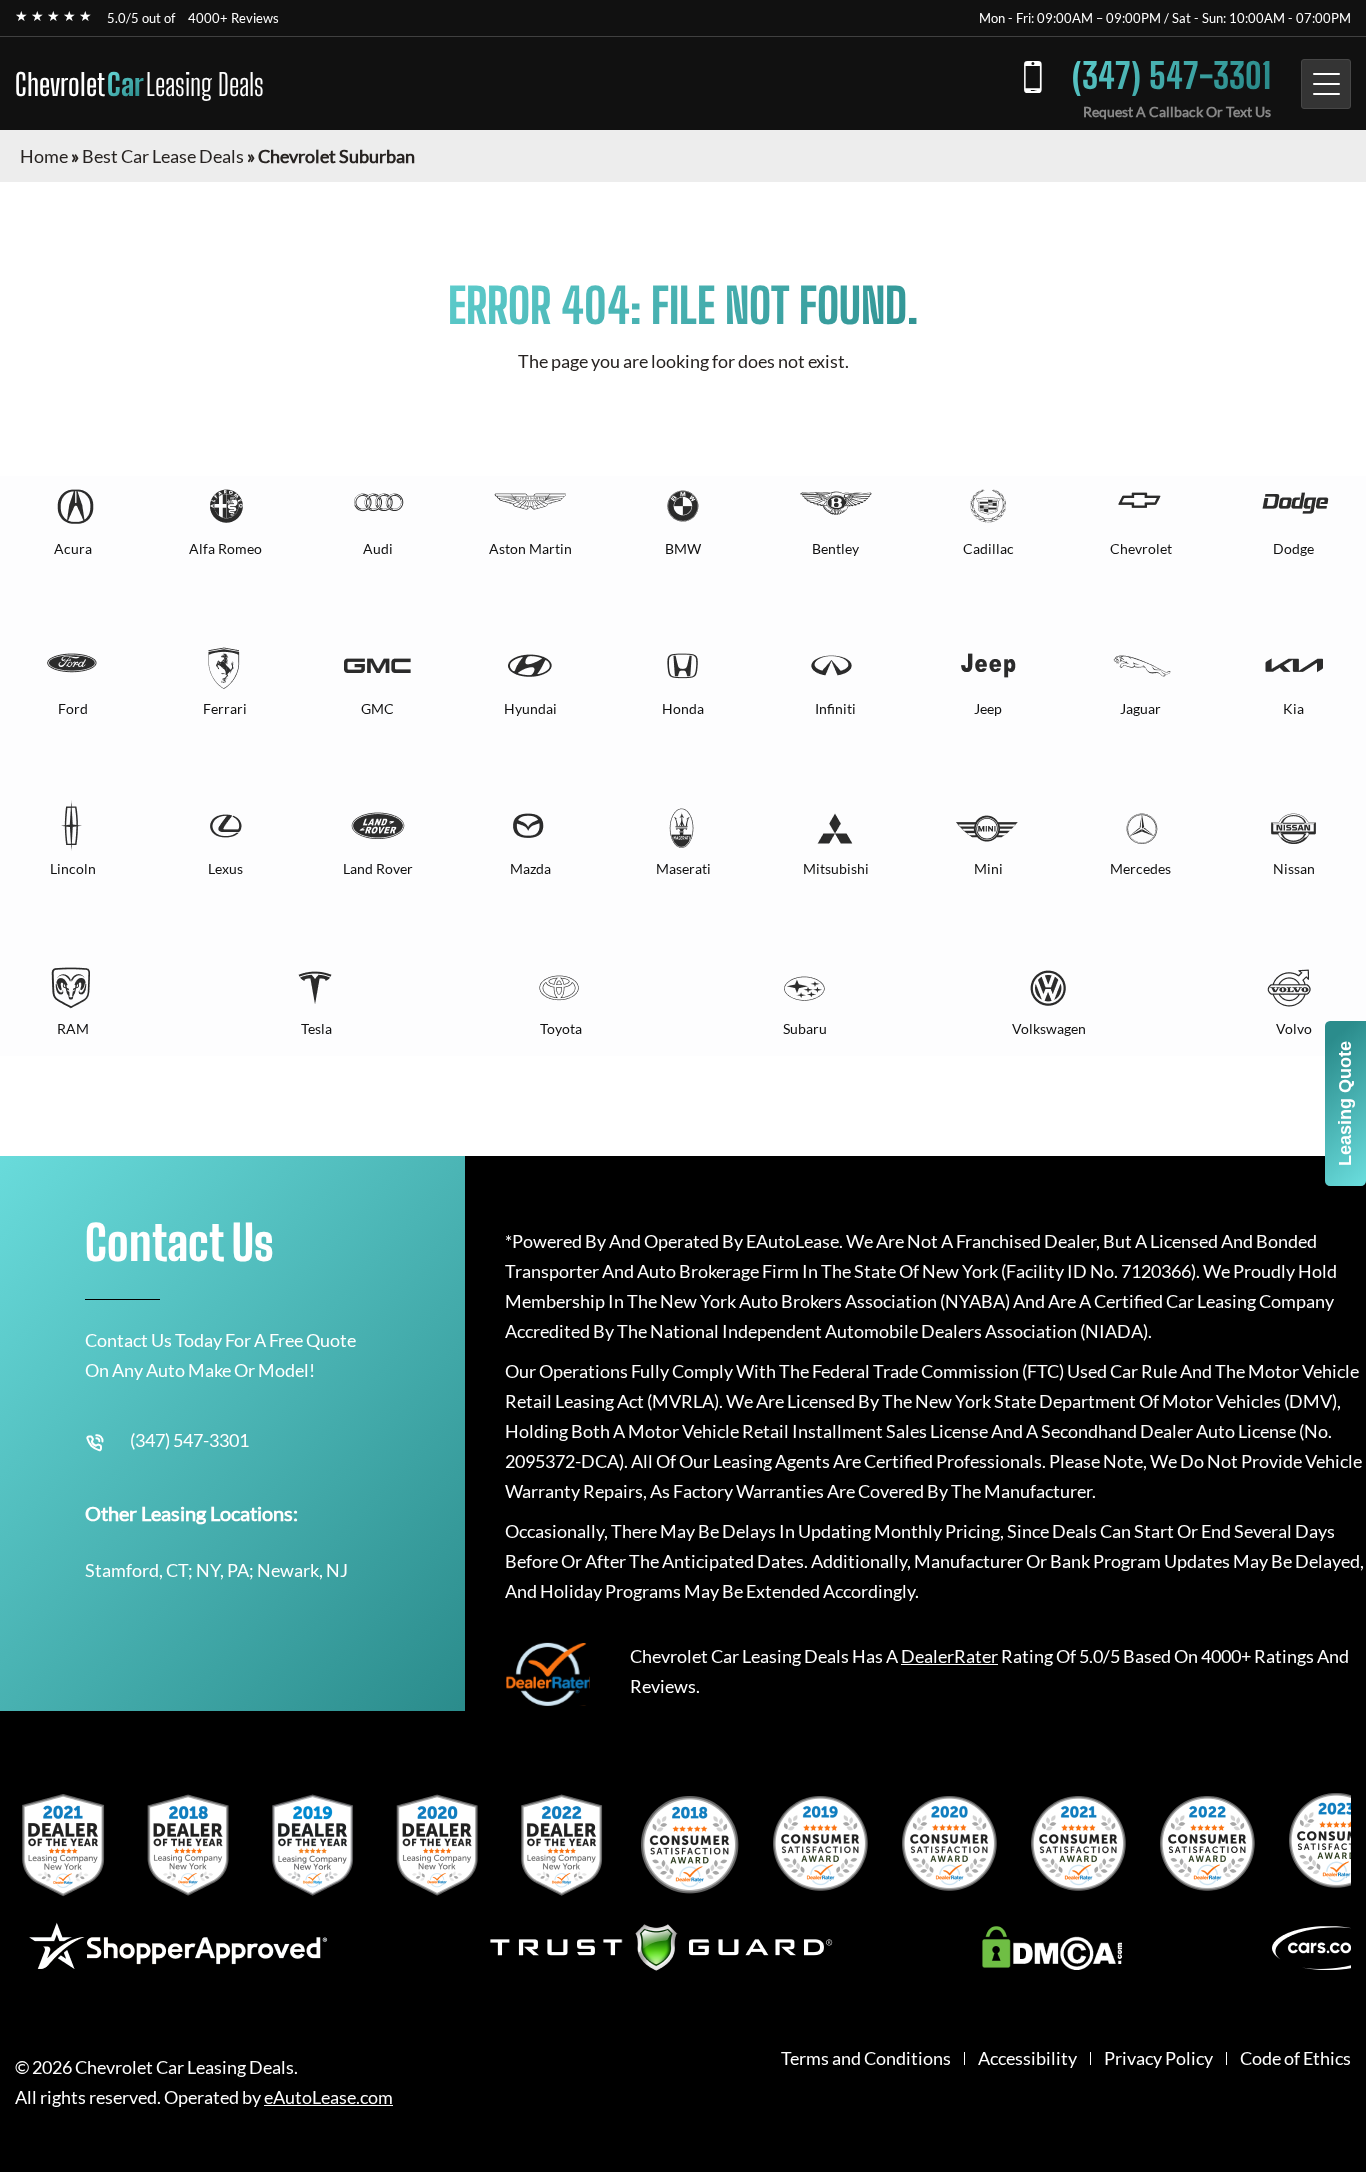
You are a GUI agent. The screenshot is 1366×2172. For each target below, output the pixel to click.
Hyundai (530, 708)
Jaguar (1140, 708)
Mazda (530, 868)
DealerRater (949, 1656)
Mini (988, 868)
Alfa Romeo (225, 548)
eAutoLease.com (328, 2097)
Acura (73, 548)
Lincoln (73, 868)
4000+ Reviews (233, 18)
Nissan (1294, 868)
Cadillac (988, 548)
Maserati (683, 868)
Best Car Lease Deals (163, 156)
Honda (683, 708)
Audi (378, 548)
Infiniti (835, 708)
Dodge (1293, 548)
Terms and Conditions (866, 2058)
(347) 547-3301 (1171, 75)
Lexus (225, 868)
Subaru (805, 1028)
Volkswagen (1049, 1028)
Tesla (316, 1028)
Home (44, 156)
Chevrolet (139, 84)
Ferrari (225, 708)
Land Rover (378, 868)
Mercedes (1140, 868)
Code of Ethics (1295, 2058)
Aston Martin (530, 548)
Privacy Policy (1158, 2058)
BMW (683, 548)
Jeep (988, 708)
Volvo (1294, 1028)
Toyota (561, 1028)
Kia (1293, 708)
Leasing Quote (1345, 1103)
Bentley (835, 548)
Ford (73, 708)
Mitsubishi (836, 868)
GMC (377, 708)
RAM (73, 1028)
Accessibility (1027, 2058)
